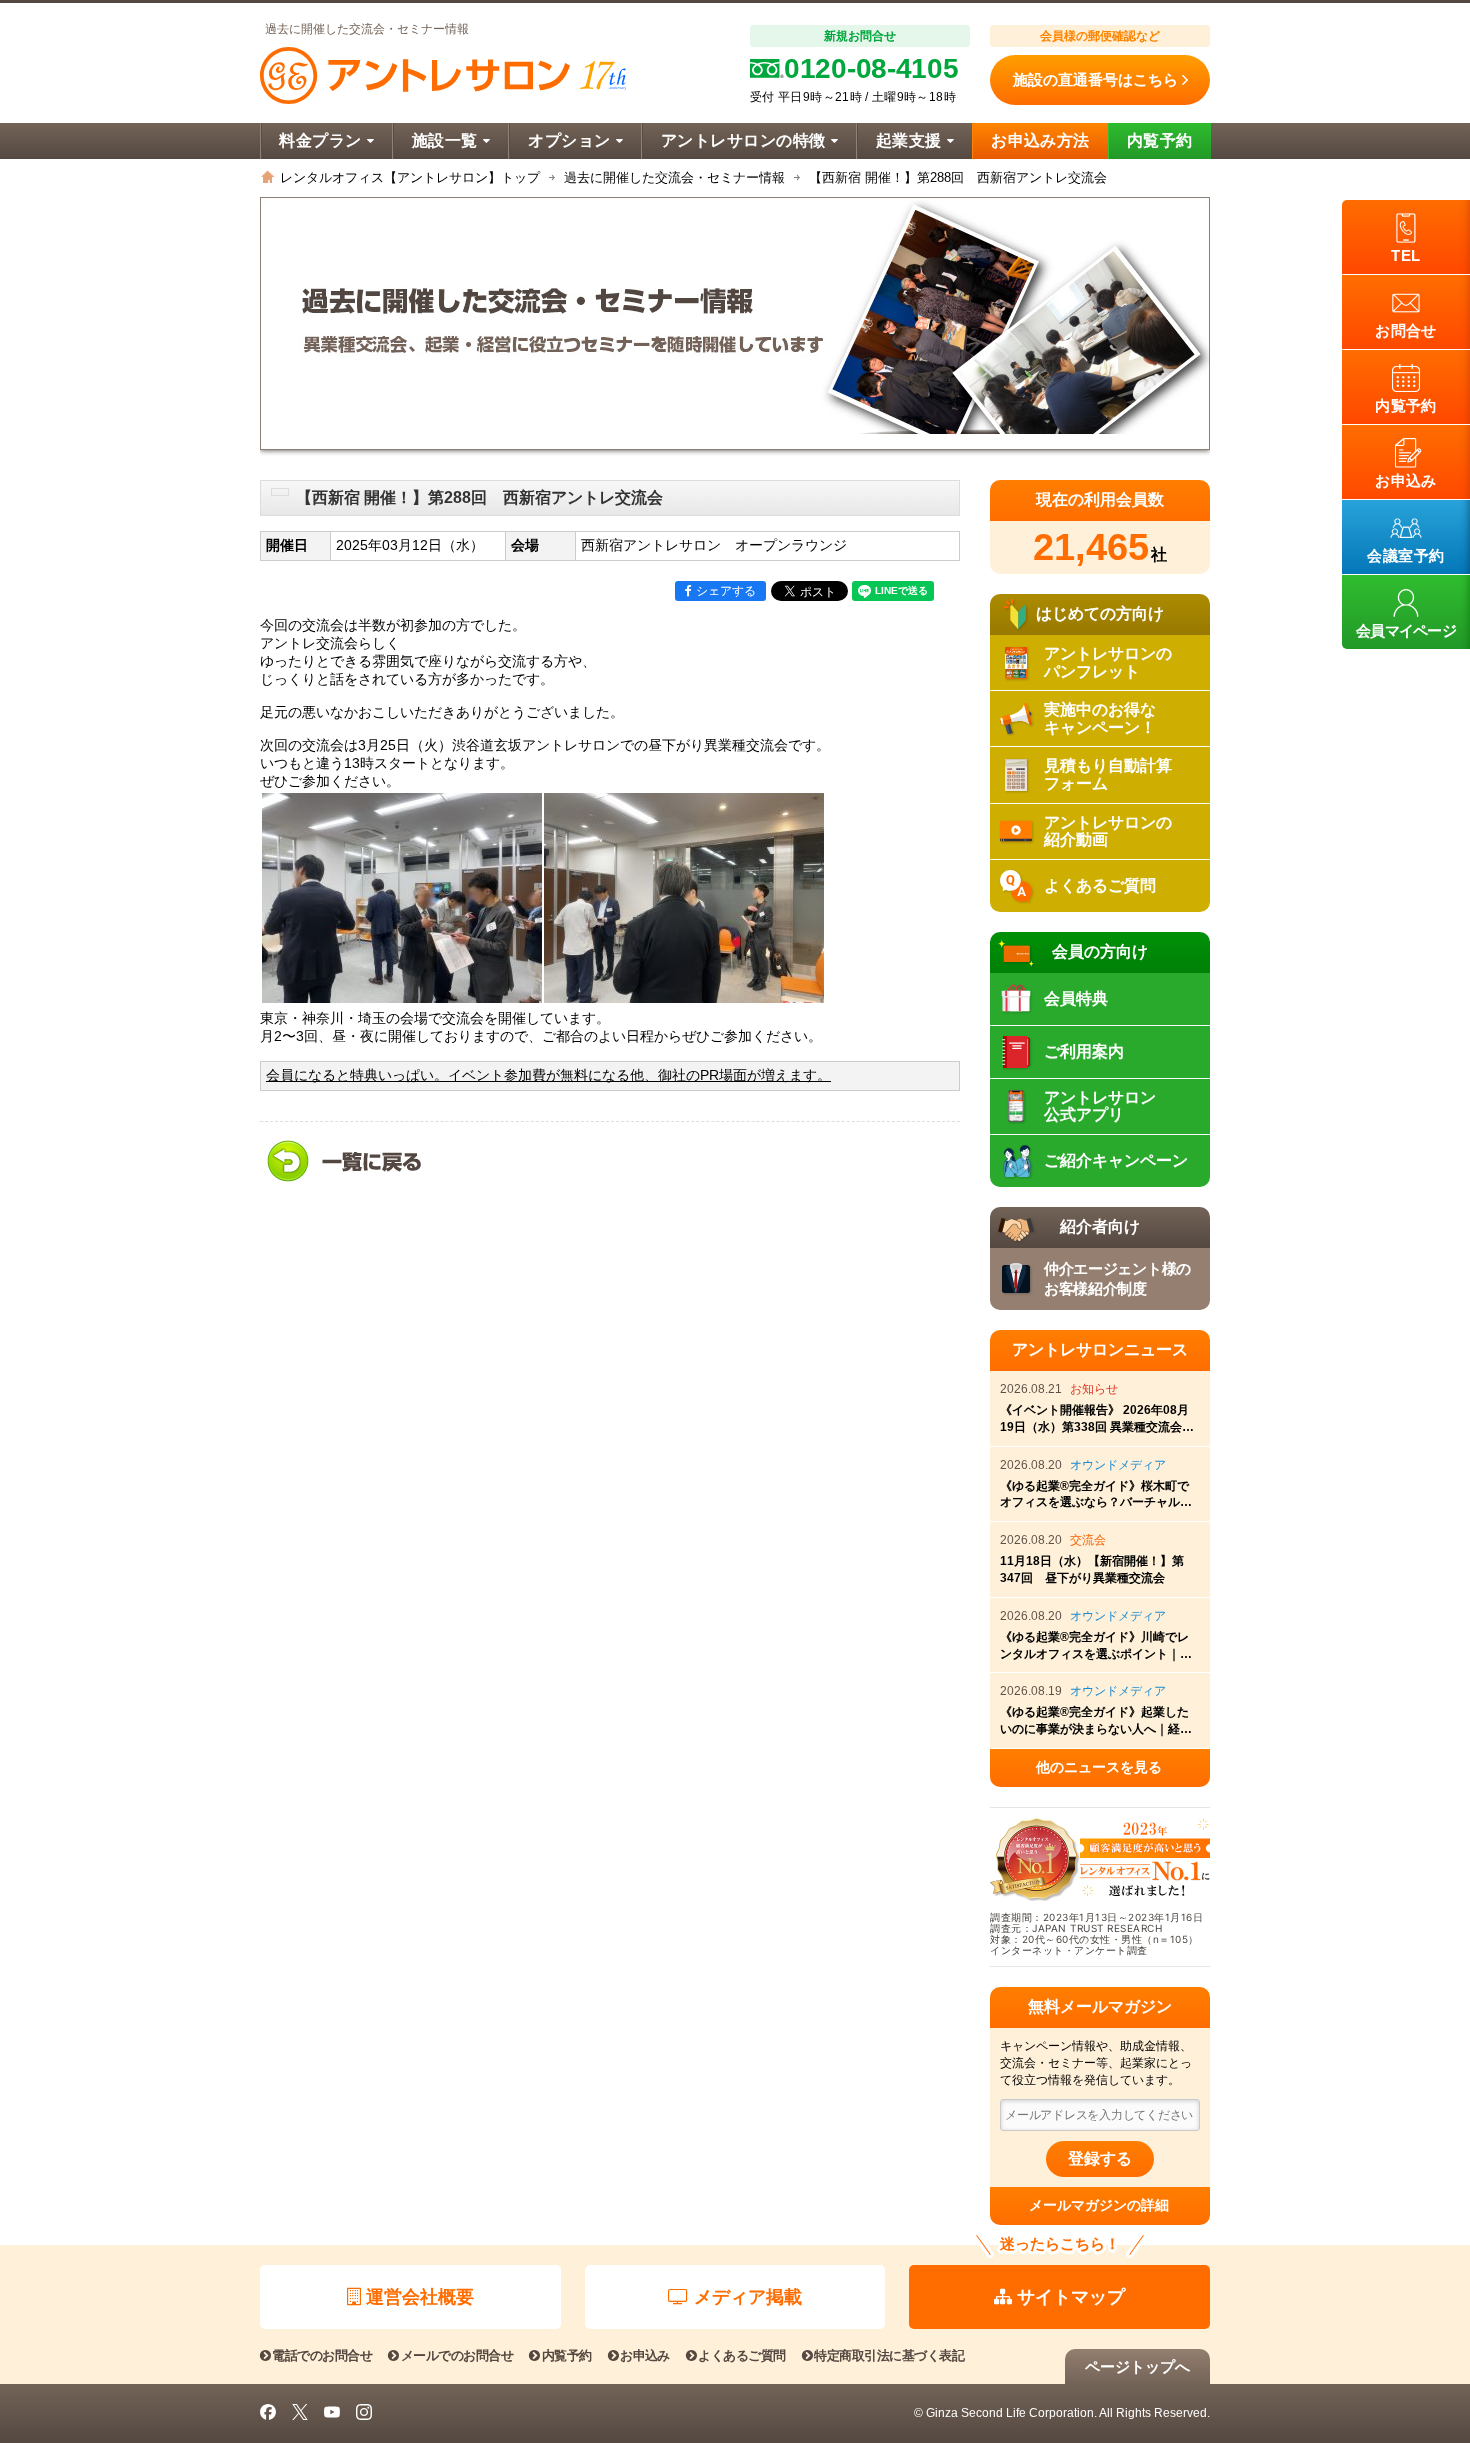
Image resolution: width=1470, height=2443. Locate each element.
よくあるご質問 (741, 2355)
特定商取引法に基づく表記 (889, 2355)
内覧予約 (1160, 140)
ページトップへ (1137, 2366)
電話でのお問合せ (322, 2355)
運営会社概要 (420, 2297)
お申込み (645, 2355)
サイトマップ (1071, 2297)
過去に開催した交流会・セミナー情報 (674, 177)
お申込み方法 (1040, 140)
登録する (1100, 2158)
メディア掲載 (748, 2297)
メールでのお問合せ (457, 2355)
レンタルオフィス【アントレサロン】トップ (410, 177)
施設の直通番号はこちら (1095, 79)
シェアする (726, 591)
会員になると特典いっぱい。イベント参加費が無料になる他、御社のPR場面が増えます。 (548, 1075)
